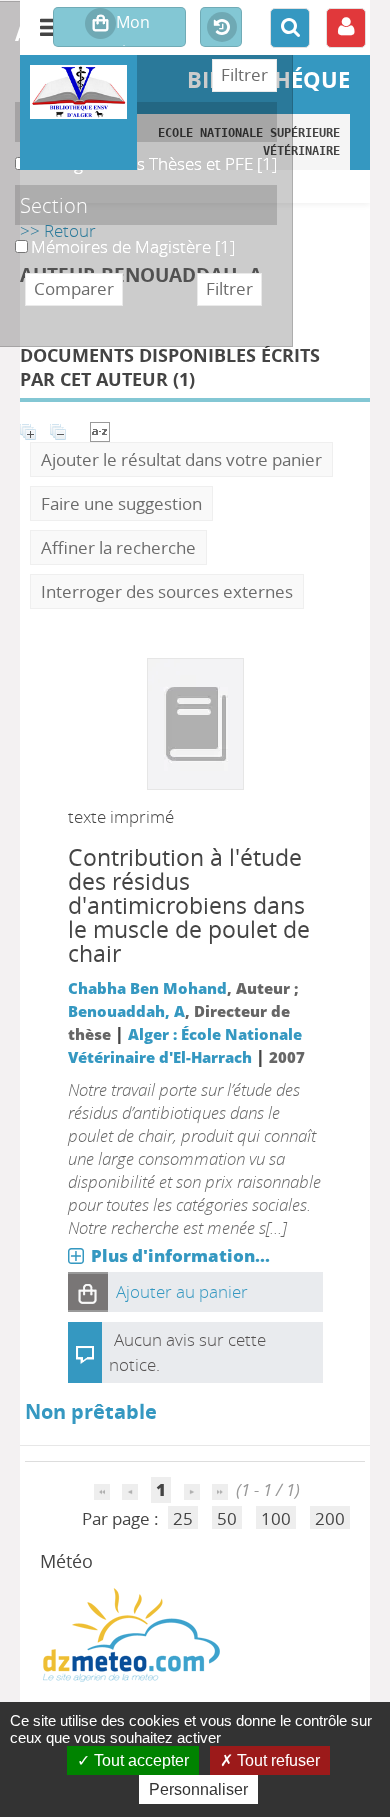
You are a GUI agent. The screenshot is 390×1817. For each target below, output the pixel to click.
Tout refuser (276, 1760)
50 (227, 1518)
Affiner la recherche (118, 547)
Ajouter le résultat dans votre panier (181, 459)
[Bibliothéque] (78, 92)
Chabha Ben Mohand (147, 988)
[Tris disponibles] (100, 429)
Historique (221, 28)
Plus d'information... (180, 1255)
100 (276, 1518)
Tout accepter (139, 1760)
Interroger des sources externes (167, 591)
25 (183, 1518)
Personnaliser (198, 1789)
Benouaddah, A (126, 1011)
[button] (88, 1292)
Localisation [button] (74, 122)
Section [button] (54, 205)
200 (330, 1518)
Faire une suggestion (121, 503)
